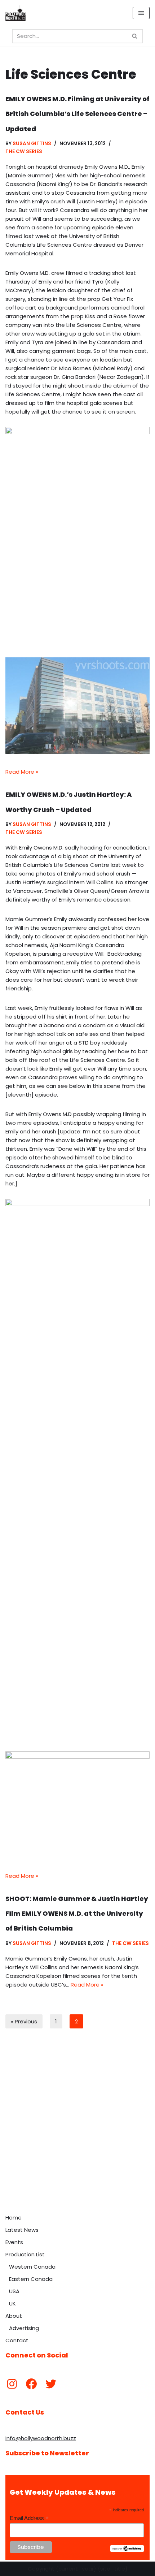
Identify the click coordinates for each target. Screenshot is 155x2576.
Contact (17, 2340)
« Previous (24, 2021)
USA (14, 2291)
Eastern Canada (31, 2279)
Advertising (24, 2328)
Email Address (29, 2518)
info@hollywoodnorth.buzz (41, 2438)
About (14, 2316)
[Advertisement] (77, 2129)
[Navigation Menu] (141, 13)
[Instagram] (12, 2384)
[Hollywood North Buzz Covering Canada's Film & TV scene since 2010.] (15, 13)
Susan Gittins (32, 144)
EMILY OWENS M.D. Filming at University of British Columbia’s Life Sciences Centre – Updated (77, 114)
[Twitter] (51, 2384)
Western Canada (32, 2267)
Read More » (22, 772)
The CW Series (24, 152)
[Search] (135, 36)
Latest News (22, 2230)
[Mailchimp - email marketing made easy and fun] (127, 2550)
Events (14, 2242)
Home (14, 2218)
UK (12, 2303)
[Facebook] (31, 2384)
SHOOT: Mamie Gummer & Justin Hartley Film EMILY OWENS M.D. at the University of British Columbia (77, 1914)
